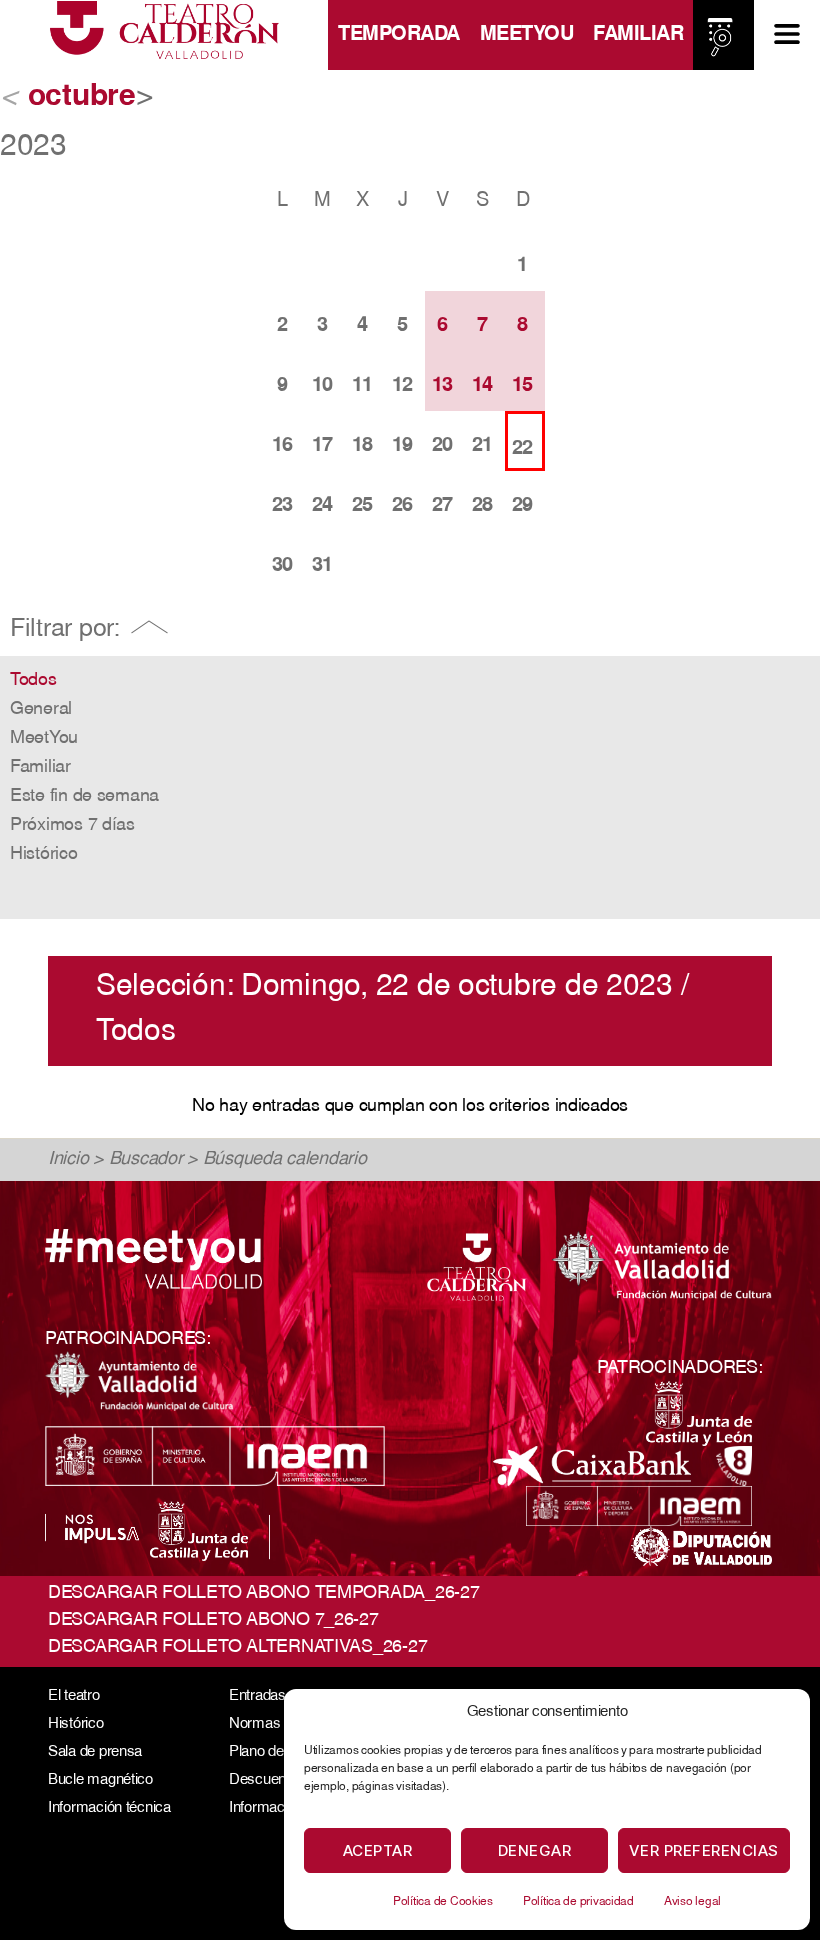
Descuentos (267, 1780)
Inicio (68, 1160)
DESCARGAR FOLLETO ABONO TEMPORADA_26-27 (263, 1594)
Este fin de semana (84, 797)
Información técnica (109, 1808)
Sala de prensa (95, 1752)
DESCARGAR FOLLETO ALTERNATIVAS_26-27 (237, 1648)
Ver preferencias (704, 1850)
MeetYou (527, 35)
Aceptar (378, 1850)
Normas (254, 1724)
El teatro (74, 1696)
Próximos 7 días (72, 826)
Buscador (146, 1160)
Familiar (638, 35)
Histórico (44, 855)
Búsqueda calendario (285, 1160)
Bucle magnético (100, 1780)
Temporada (399, 35)
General (41, 710)
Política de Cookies (443, 1902)
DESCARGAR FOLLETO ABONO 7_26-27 (213, 1621)
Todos (33, 681)
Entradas (257, 1696)
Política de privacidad (578, 1902)
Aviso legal (692, 1902)
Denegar (535, 1850)
